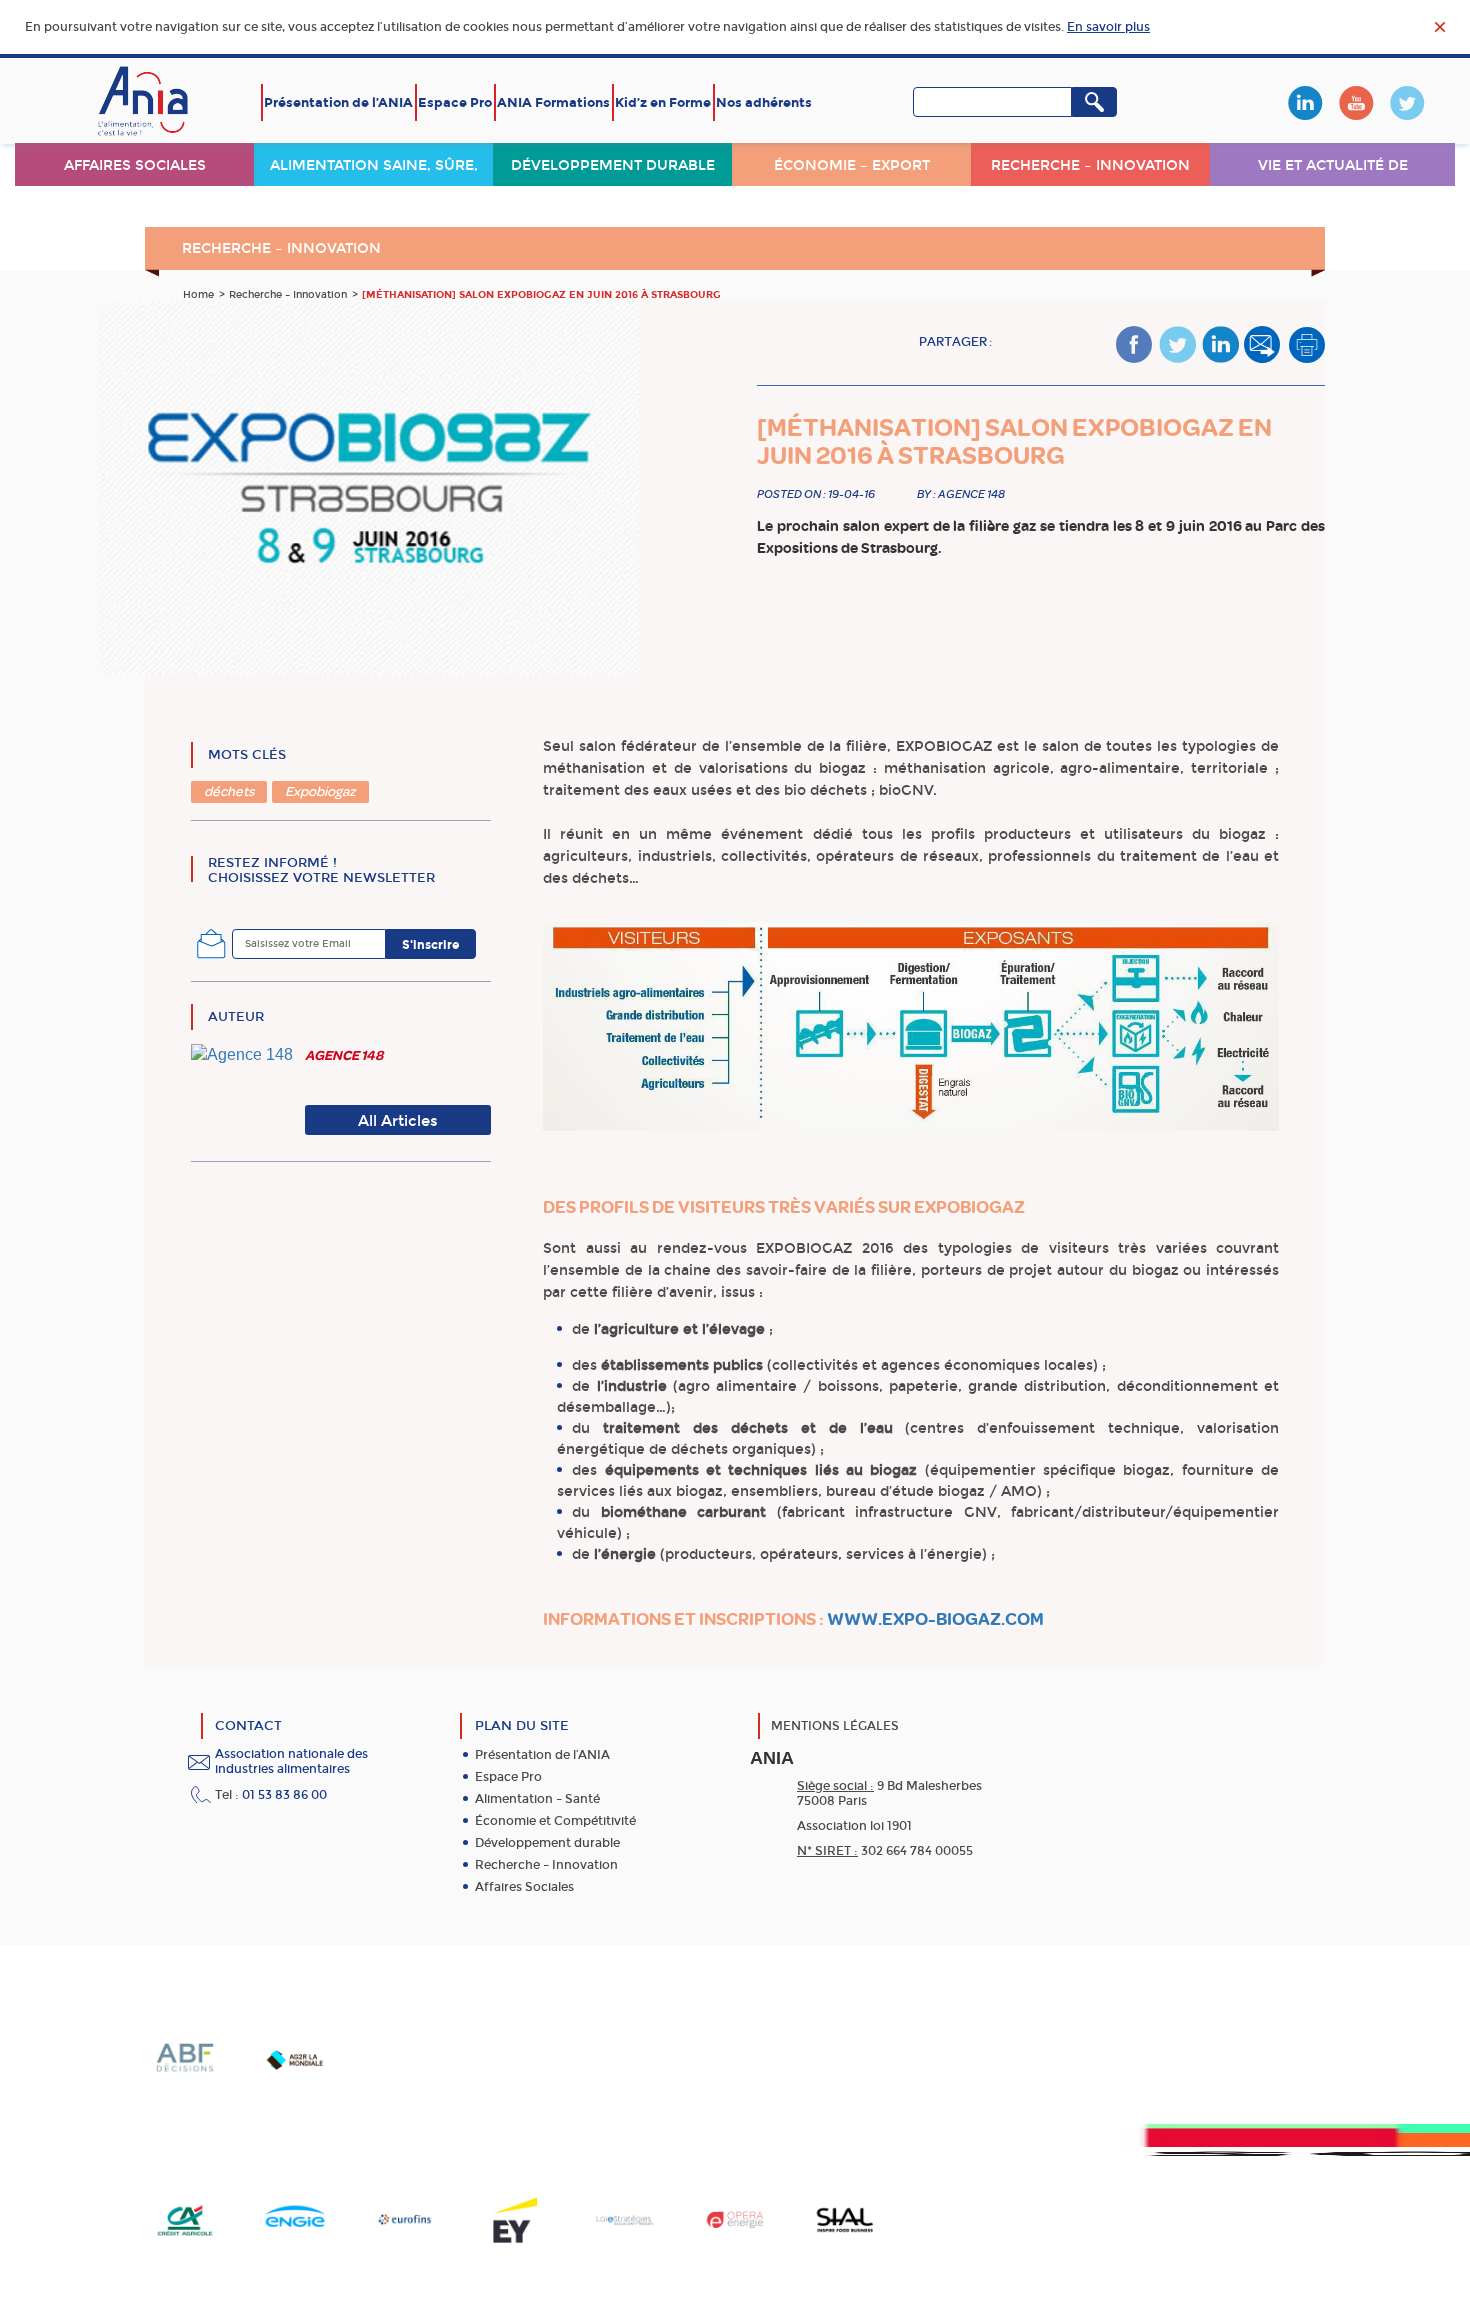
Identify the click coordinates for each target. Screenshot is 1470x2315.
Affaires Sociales (524, 1887)
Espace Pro (455, 102)
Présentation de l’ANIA (338, 102)
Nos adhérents (764, 102)
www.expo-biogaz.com (935, 1619)
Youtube (1356, 103)
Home (198, 295)
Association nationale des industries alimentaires (291, 1761)
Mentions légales (835, 1726)
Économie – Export (852, 165)
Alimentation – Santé (537, 1799)
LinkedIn (1305, 103)
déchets (229, 791)
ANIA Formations (553, 102)
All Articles (398, 1121)
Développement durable (613, 165)
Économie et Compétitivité (555, 1821)
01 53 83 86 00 (284, 1795)
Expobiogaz (320, 791)
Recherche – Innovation (1090, 165)
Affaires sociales (135, 165)
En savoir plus (1108, 27)
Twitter (1407, 103)
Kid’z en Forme (663, 102)
